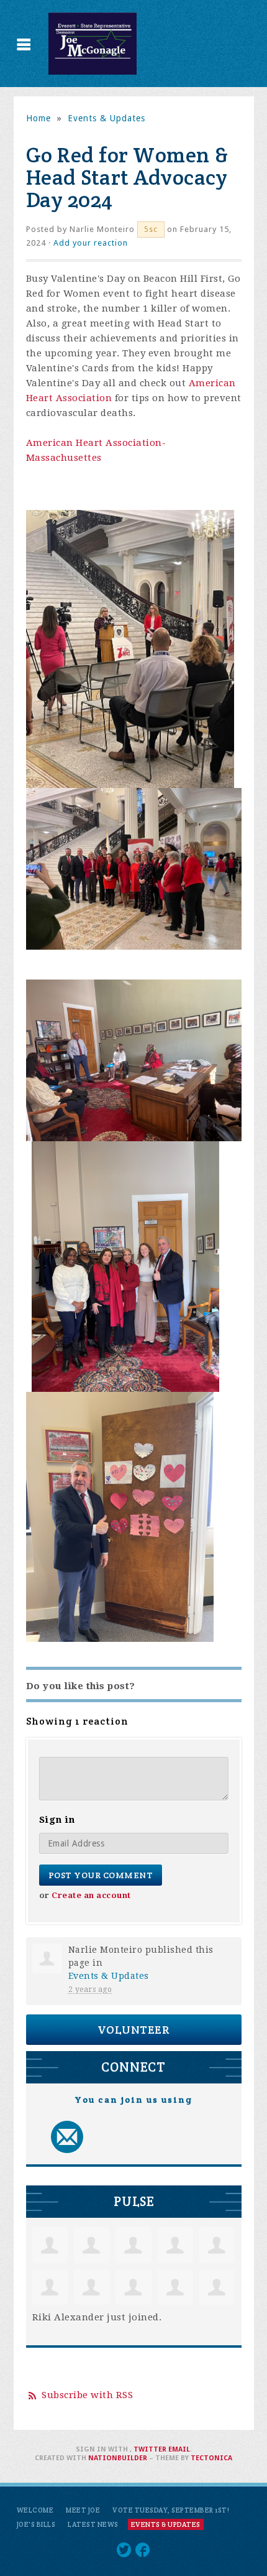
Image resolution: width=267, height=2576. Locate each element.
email (179, 2449)
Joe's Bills (36, 2524)
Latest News (93, 2524)
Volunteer (134, 2030)
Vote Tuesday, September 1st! (171, 2510)
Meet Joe (83, 2510)
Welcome (35, 2510)
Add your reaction (91, 243)
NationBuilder (118, 2458)
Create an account (91, 1895)
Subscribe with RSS (87, 2395)
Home (38, 118)
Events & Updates (106, 118)
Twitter (150, 2449)
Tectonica (211, 2458)
